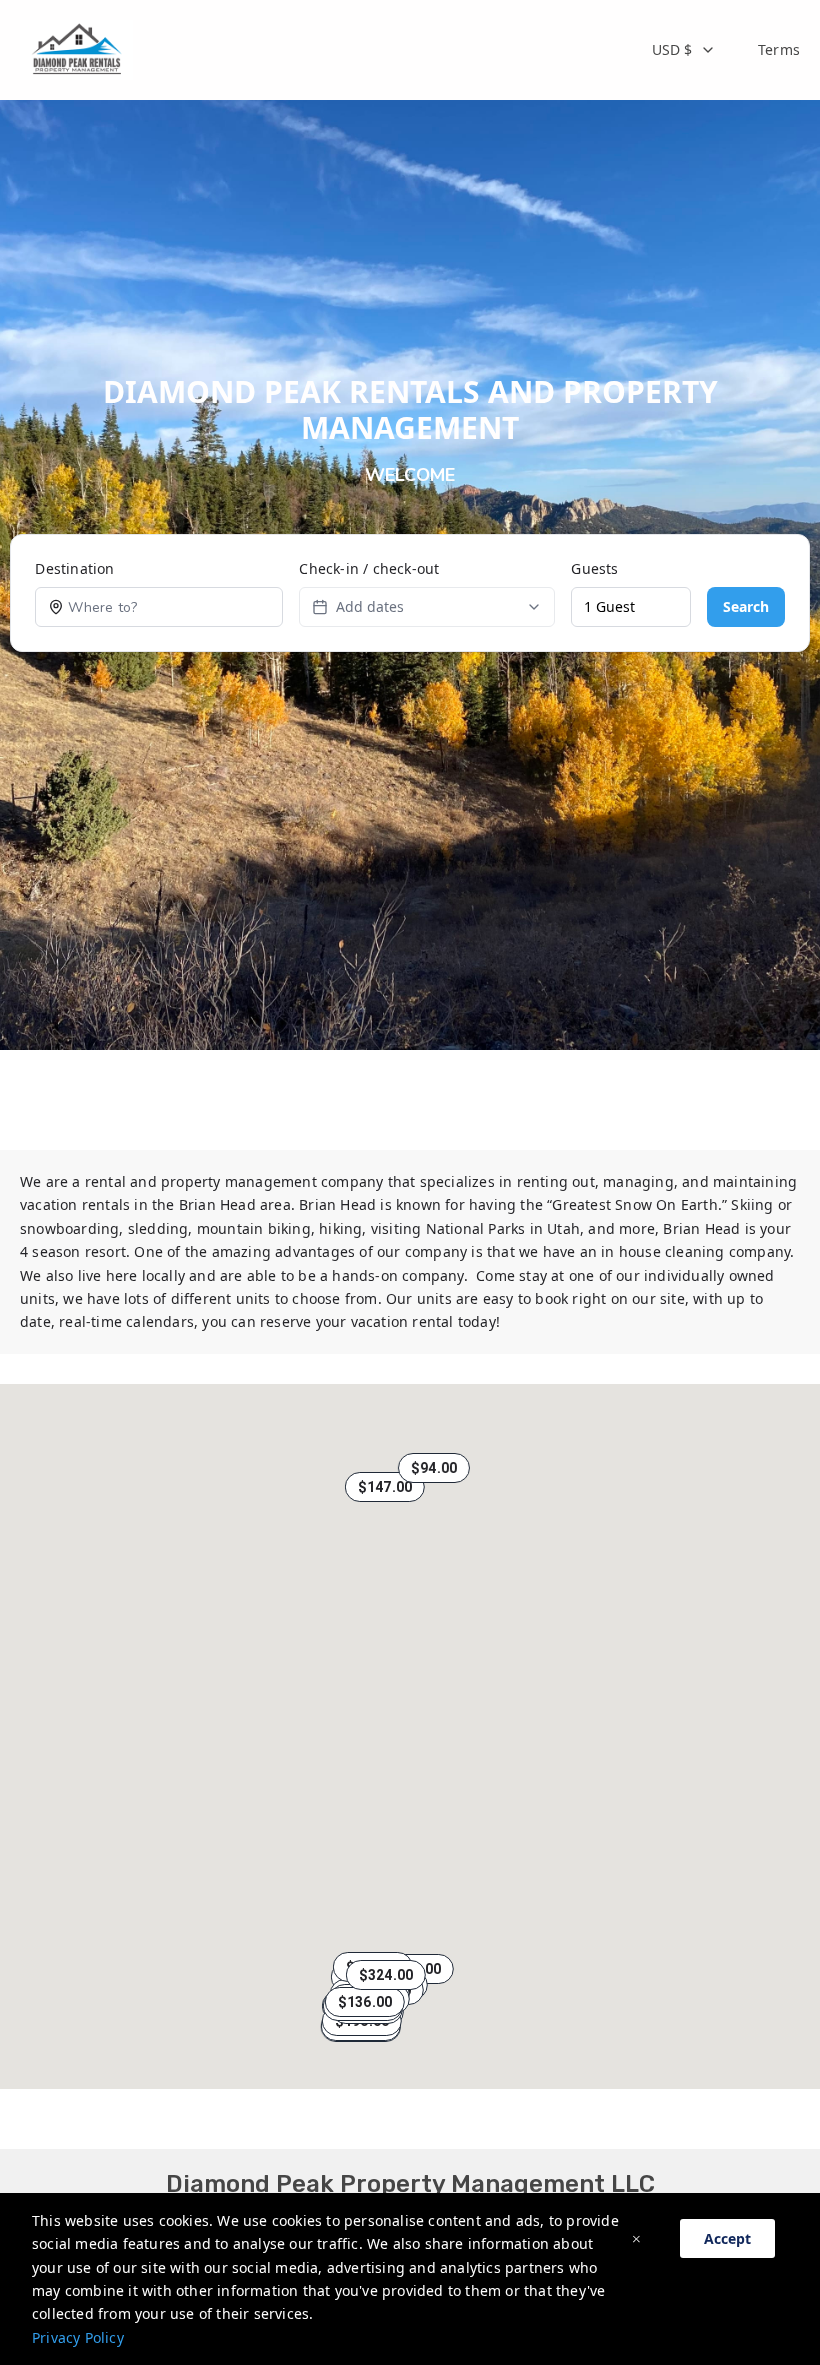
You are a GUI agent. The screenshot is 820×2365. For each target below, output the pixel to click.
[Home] (76, 50)
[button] (385, 1487)
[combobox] (684, 50)
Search (746, 606)
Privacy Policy (78, 2337)
